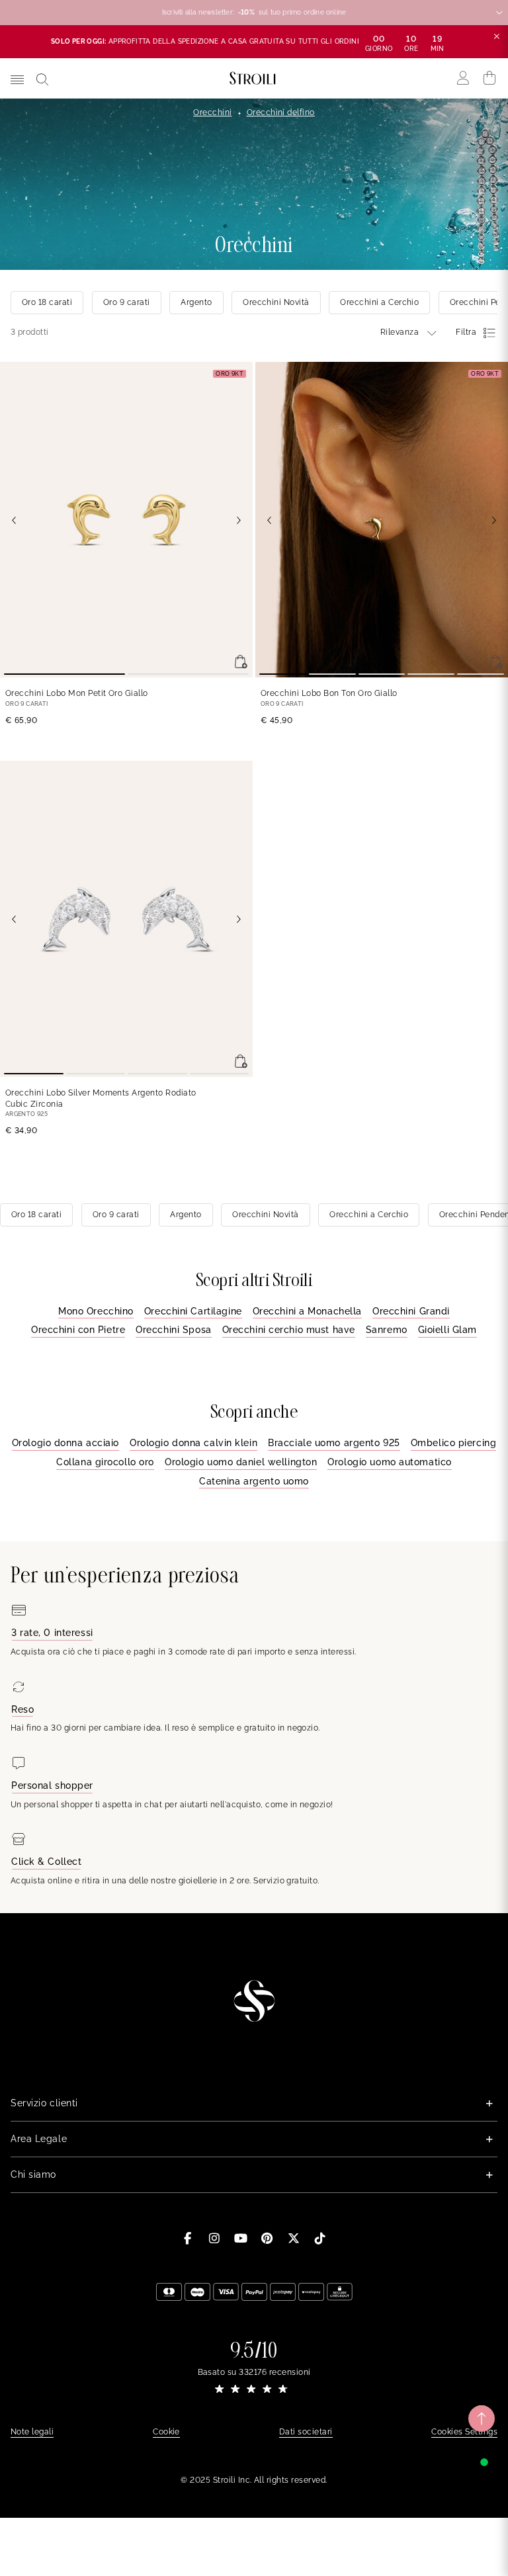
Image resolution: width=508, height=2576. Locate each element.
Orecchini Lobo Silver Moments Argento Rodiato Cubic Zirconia (101, 1098)
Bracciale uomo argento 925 (334, 1443)
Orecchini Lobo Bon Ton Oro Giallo (329, 693)
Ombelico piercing (454, 1443)
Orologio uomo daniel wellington (241, 1462)
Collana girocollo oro (105, 1462)
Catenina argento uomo (254, 1481)
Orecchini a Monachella (307, 1311)
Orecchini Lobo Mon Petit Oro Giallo (77, 693)
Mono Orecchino (96, 1311)
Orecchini (212, 112)
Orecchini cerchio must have (289, 1330)
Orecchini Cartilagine (193, 1311)
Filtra (466, 332)
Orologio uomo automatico (389, 1462)
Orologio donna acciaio (65, 1443)
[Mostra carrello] (490, 78)
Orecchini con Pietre (78, 1330)
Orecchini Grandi (411, 1311)
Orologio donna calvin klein (193, 1443)
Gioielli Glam (447, 1330)
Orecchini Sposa (173, 1330)
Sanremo (387, 1330)
